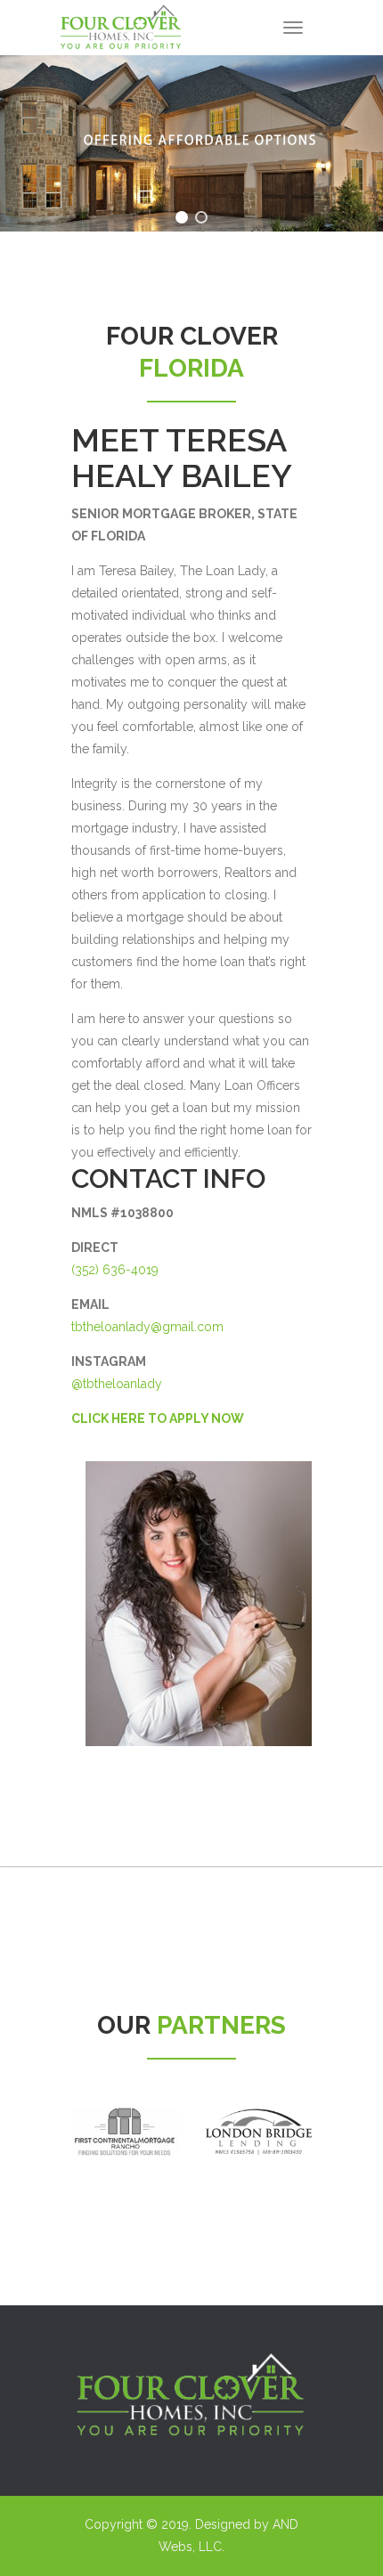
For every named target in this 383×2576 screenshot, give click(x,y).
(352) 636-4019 (115, 1270)
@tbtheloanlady (117, 1384)
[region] (191, 143)
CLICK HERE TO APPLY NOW (158, 1418)
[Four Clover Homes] (120, 22)
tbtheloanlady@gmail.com (147, 1327)
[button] (182, 217)
